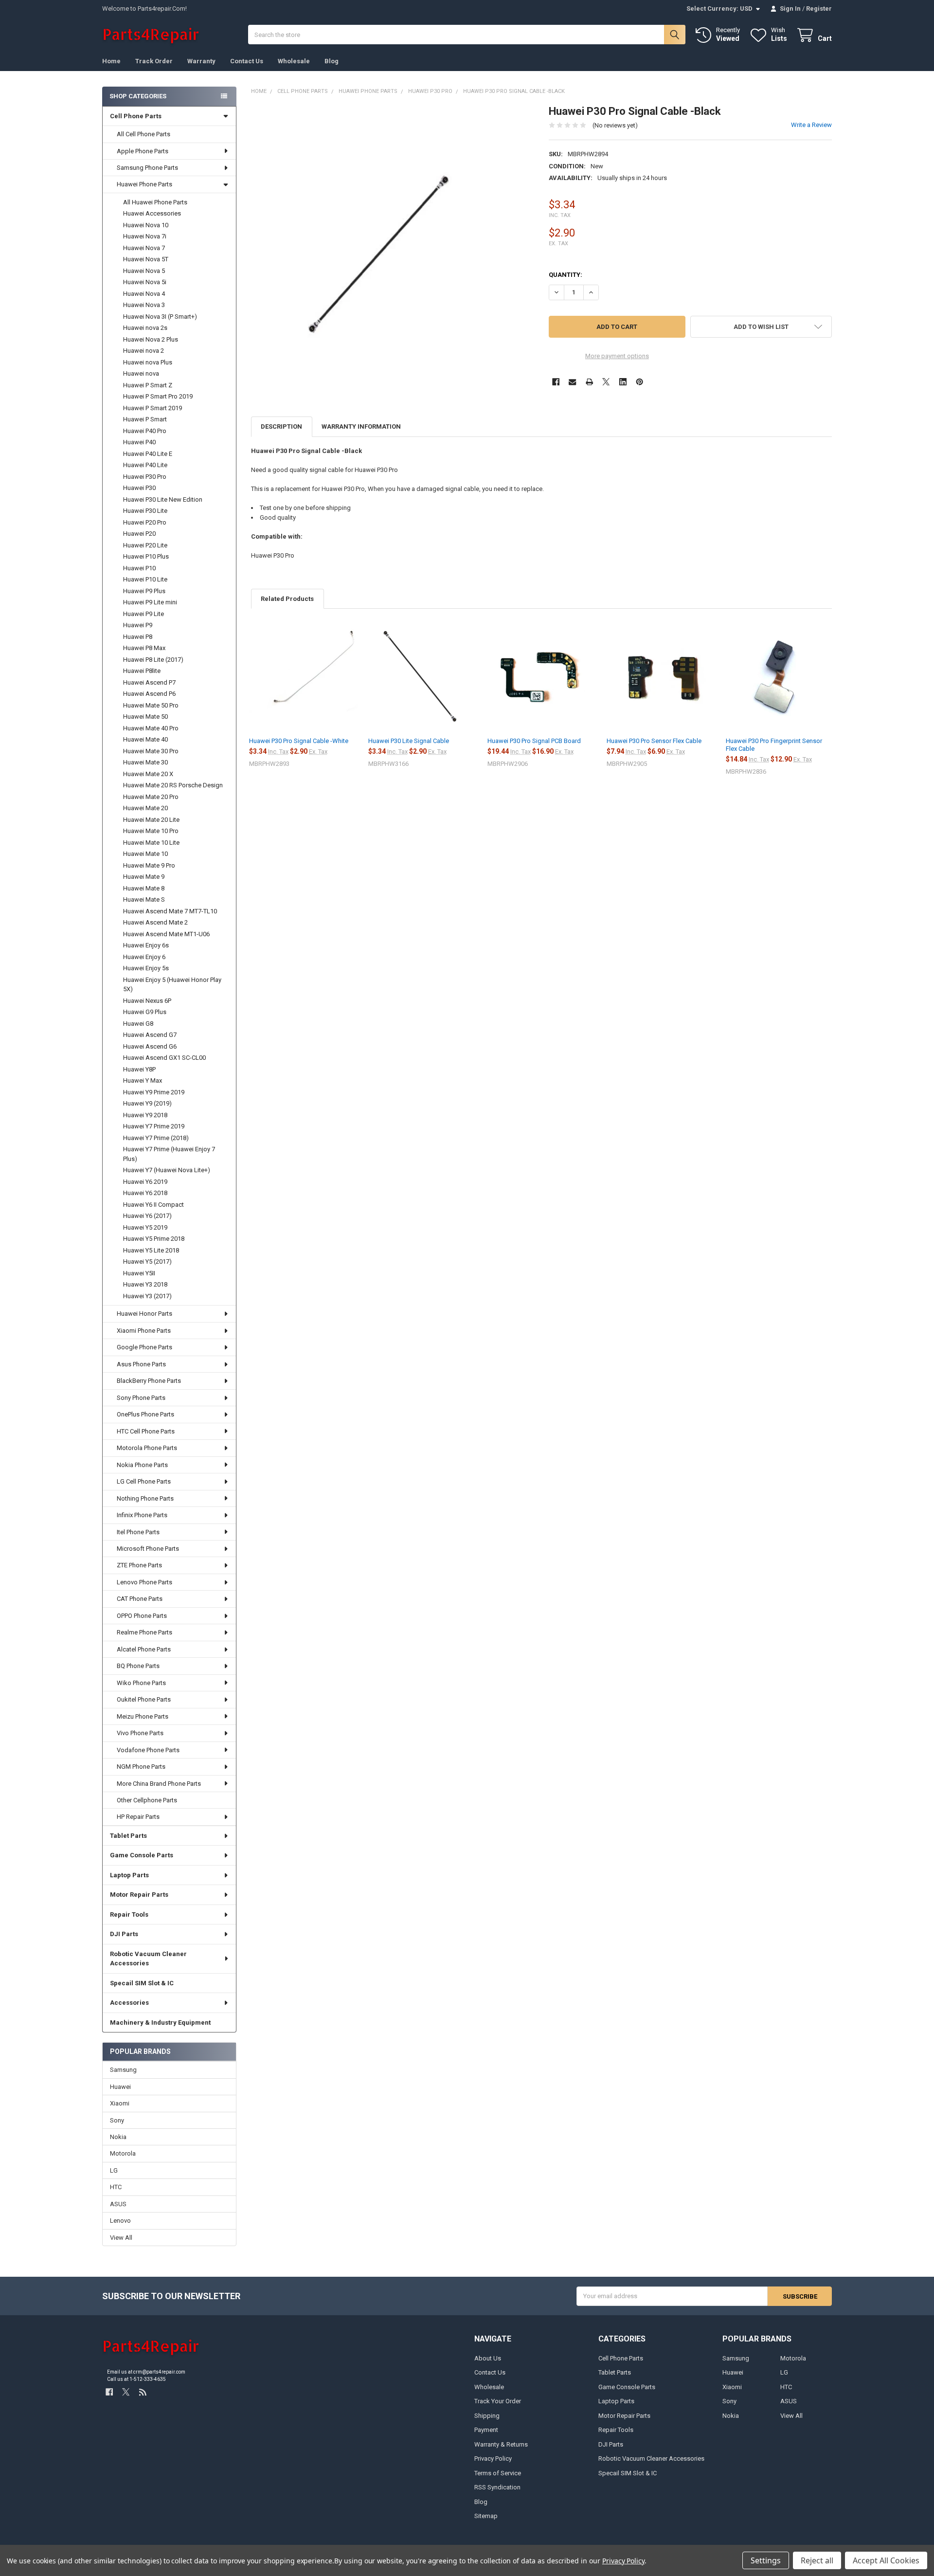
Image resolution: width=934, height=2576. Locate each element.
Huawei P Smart (145, 419)
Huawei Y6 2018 (145, 1193)
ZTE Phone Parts (139, 1565)
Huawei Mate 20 (145, 808)
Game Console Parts (142, 1855)
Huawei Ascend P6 (149, 694)
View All (121, 2238)
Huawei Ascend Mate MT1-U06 (166, 934)
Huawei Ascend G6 (150, 1046)
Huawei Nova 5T (146, 259)
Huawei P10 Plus (146, 556)
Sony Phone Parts (141, 1398)
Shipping (487, 2416)
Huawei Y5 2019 (145, 1227)
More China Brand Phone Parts (159, 1784)
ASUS (118, 2204)
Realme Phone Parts (144, 1632)
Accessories (129, 2003)
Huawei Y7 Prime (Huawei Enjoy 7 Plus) (169, 1154)
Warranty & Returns (501, 2444)
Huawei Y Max (143, 1080)
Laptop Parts (129, 1875)
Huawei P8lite (142, 671)
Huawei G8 (138, 1024)
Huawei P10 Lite (145, 579)
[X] (606, 382)
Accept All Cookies (886, 2560)
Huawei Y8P (139, 1069)
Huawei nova (141, 373)
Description (281, 426)
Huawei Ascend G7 (150, 1035)
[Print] (589, 382)
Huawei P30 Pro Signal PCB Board (534, 741)
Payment (486, 2430)
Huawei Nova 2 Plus (151, 339)
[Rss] (143, 2392)
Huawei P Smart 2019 (153, 408)
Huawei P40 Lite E (148, 454)
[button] (761, 327)
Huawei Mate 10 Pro (151, 831)
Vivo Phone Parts (140, 1733)
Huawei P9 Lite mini (150, 602)
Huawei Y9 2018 (145, 1115)
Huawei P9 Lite (144, 614)
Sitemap (486, 2516)
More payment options (617, 356)
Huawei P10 (139, 568)
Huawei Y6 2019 (145, 1182)
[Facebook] (556, 382)
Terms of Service (498, 2473)
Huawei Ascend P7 (149, 682)
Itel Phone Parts (138, 1532)
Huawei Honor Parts (144, 1314)
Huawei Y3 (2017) (147, 1296)
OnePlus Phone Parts (145, 1414)
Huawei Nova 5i (145, 282)
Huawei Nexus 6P (147, 1001)
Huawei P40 (139, 442)
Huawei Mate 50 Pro (151, 705)
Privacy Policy (493, 2458)
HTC (116, 2187)
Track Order (154, 61)
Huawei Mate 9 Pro (149, 865)
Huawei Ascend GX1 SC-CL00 (164, 1058)
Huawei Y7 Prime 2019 (154, 1126)
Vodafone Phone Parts (148, 1750)
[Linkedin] (623, 382)
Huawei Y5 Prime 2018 (154, 1239)
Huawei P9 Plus (144, 591)
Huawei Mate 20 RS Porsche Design (173, 785)
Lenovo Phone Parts (144, 1582)
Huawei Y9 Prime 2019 (154, 1092)
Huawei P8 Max (144, 648)
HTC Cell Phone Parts (146, 1431)
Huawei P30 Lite (145, 511)
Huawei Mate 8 (144, 888)
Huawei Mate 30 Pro (151, 751)
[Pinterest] (639, 382)
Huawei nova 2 (144, 351)
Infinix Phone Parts (142, 1515)
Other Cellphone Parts (147, 1800)
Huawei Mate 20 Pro (151, 797)
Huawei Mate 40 (145, 739)
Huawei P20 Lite (145, 545)
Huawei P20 (139, 534)
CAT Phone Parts (140, 1599)
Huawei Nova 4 (144, 294)
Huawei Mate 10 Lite (151, 843)
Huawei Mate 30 (145, 762)
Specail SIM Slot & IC (142, 1983)
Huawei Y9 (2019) (147, 1103)
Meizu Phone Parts (143, 1716)
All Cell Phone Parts (144, 134)
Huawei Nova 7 (144, 248)
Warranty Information (361, 426)
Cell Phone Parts (136, 116)
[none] (393, 246)
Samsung (123, 2070)
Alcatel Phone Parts (144, 1649)
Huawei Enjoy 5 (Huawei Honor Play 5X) (172, 985)
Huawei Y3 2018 (145, 1284)
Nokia (118, 2137)
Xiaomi (120, 2103)
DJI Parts (124, 1934)
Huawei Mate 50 (145, 717)
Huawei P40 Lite (145, 465)
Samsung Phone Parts (147, 168)
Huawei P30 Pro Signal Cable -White (299, 741)
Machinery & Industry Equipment (160, 2023)
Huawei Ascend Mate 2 (155, 922)
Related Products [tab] (287, 599)
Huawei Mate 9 (144, 877)
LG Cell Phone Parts (144, 1481)
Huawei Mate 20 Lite (151, 820)
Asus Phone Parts (141, 1364)
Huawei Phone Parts (144, 184)
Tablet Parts (128, 1836)
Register (819, 9)
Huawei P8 (138, 637)
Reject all (817, 2560)
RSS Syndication (497, 2487)
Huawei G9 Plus (145, 1012)
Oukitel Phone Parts (144, 1699)
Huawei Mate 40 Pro (151, 728)
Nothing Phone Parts (145, 1498)
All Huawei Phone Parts (155, 202)
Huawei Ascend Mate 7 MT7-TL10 (170, 911)
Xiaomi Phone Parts (144, 1331)
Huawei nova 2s (145, 328)
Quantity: (566, 275)
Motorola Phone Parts (147, 1448)
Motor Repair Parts (139, 1895)
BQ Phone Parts (138, 1666)
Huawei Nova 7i (145, 236)
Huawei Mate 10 (145, 854)
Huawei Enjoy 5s (146, 968)
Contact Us (247, 61)
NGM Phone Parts (141, 1767)
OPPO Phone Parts (142, 1616)
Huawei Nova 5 (144, 271)
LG (114, 2170)
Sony (117, 2120)
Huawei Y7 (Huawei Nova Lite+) (167, 1170)
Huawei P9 (138, 625)
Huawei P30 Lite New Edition (163, 499)
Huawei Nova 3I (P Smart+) (160, 317)
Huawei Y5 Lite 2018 (151, 1250)
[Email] (572, 382)
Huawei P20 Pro (145, 522)
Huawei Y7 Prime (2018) (156, 1138)
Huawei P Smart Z (148, 385)
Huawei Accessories (152, 213)
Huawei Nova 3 (144, 305)
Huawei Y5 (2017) (147, 1261)
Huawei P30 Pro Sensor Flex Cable (654, 741)
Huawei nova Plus (148, 362)
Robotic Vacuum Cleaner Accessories (148, 1959)
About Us (488, 2358)
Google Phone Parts (144, 1347)
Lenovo (120, 2221)
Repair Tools (129, 1914)
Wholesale (294, 61)
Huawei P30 (139, 488)
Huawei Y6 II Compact (153, 1205)
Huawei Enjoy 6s (146, 945)
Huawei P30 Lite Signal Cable (409, 741)
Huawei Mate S (144, 899)
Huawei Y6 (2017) (147, 1216)
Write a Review (811, 125)
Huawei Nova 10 (146, 225)
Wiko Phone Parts (141, 1683)
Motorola (123, 2153)
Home (111, 61)
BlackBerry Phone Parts (149, 1381)
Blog (332, 61)
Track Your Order (498, 2401)
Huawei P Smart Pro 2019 (158, 396)
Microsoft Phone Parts (148, 1549)
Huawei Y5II (139, 1273)
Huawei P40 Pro (145, 431)
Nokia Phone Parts (142, 1465)
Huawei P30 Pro (145, 477)
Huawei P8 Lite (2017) (153, 660)
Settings (766, 2560)
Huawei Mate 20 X (148, 774)
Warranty (201, 61)
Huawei (120, 2087)
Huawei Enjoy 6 (144, 957)
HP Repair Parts (138, 1817)
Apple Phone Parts (143, 151)
